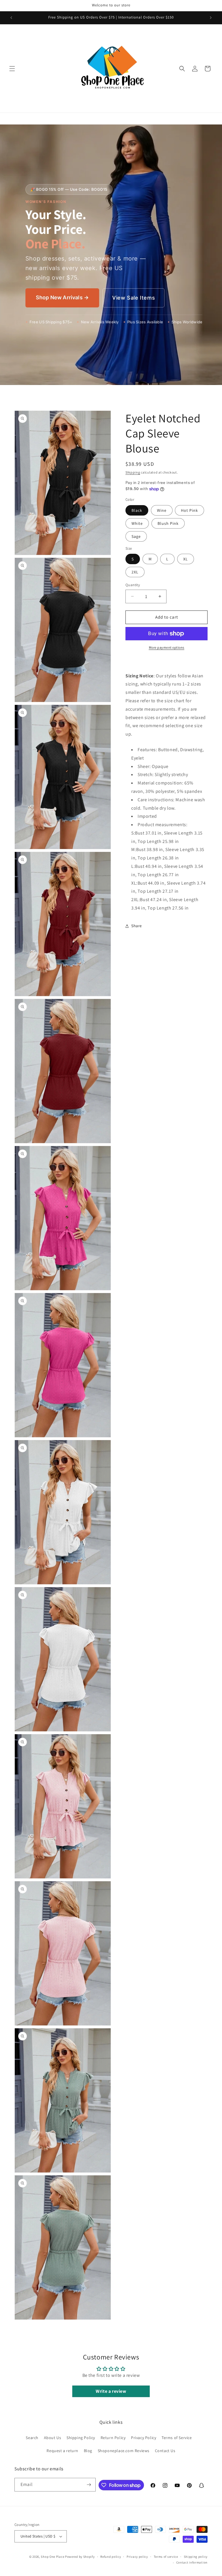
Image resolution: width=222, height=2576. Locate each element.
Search (32, 2438)
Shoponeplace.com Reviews (124, 2451)
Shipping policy (196, 2557)
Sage (136, 536)
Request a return (62, 2451)
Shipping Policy (81, 2438)
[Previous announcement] (11, 18)
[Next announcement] (211, 18)
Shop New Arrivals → (62, 297)
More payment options (167, 647)
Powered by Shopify (80, 2557)
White (137, 523)
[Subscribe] (89, 2485)
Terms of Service (177, 2438)
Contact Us (165, 2451)
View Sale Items (134, 298)
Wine (162, 510)
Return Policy (113, 2438)
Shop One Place (53, 2557)
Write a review (111, 2391)
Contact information (192, 2562)
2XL (135, 572)
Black (137, 510)
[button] (12, 69)
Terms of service (166, 2557)
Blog (88, 2451)
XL (186, 559)
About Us (53, 2438)
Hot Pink (189, 510)
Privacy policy (137, 2557)
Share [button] (137, 926)
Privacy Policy (144, 2438)
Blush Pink (168, 523)
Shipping (133, 472)
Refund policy (111, 2557)
